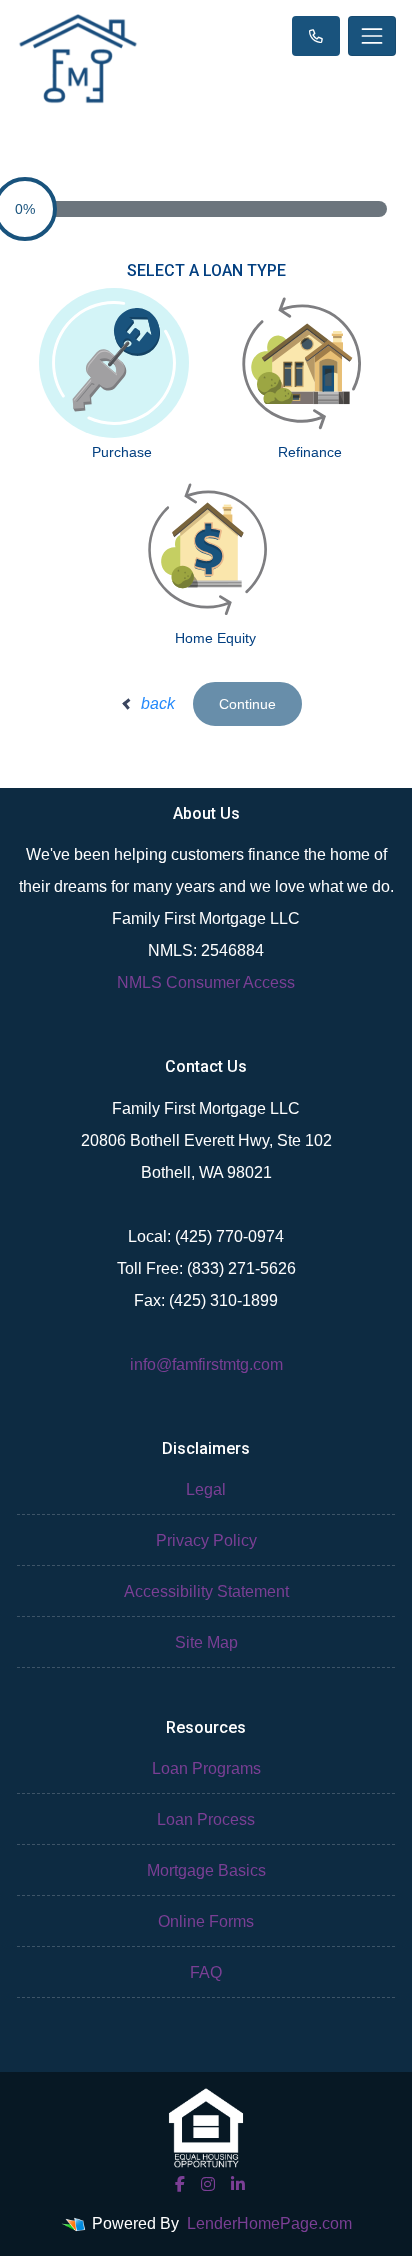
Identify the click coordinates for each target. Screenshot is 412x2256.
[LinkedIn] (238, 2184)
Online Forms (206, 1921)
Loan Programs (206, 1768)
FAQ (206, 1972)
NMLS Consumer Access (206, 982)
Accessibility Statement (206, 1591)
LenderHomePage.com (269, 2223)
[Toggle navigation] (372, 36)
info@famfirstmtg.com (206, 1364)
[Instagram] (208, 2184)
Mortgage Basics (206, 1870)
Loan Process (206, 1819)
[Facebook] (180, 2184)
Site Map (206, 1642)
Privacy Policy (206, 1540)
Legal (206, 1489)
